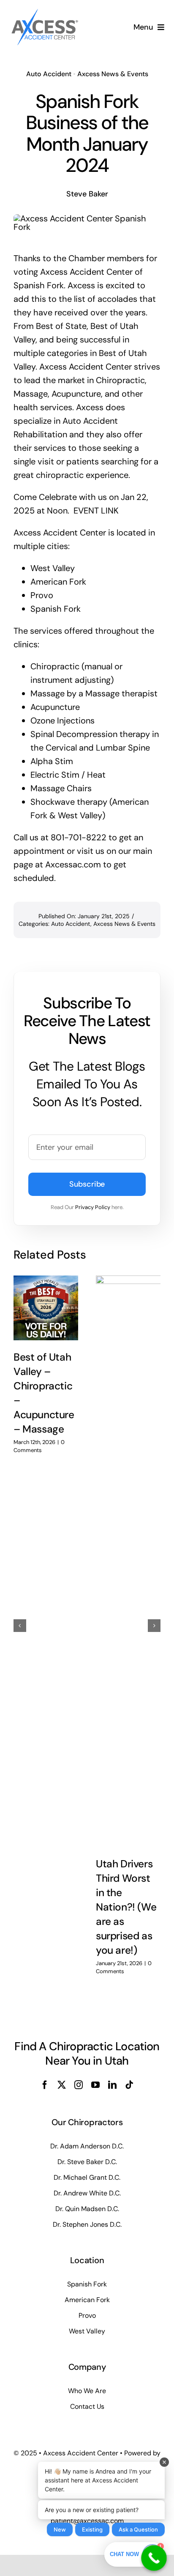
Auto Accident (49, 74)
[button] (20, 1626)
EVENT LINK (96, 511)
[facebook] (45, 2085)
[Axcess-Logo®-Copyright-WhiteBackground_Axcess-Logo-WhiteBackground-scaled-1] (44, 10)
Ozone (43, 721)
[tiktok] (129, 2085)
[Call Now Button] (154, 2558)
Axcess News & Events (113, 74)
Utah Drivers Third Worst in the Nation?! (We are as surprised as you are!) (126, 1907)
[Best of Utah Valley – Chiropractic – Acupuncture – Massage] (46, 1308)
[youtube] (95, 2085)
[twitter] (62, 2085)
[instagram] (79, 2085)
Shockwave (53, 802)
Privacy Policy (93, 1207)
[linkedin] (112, 2085)
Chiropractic (55, 666)
